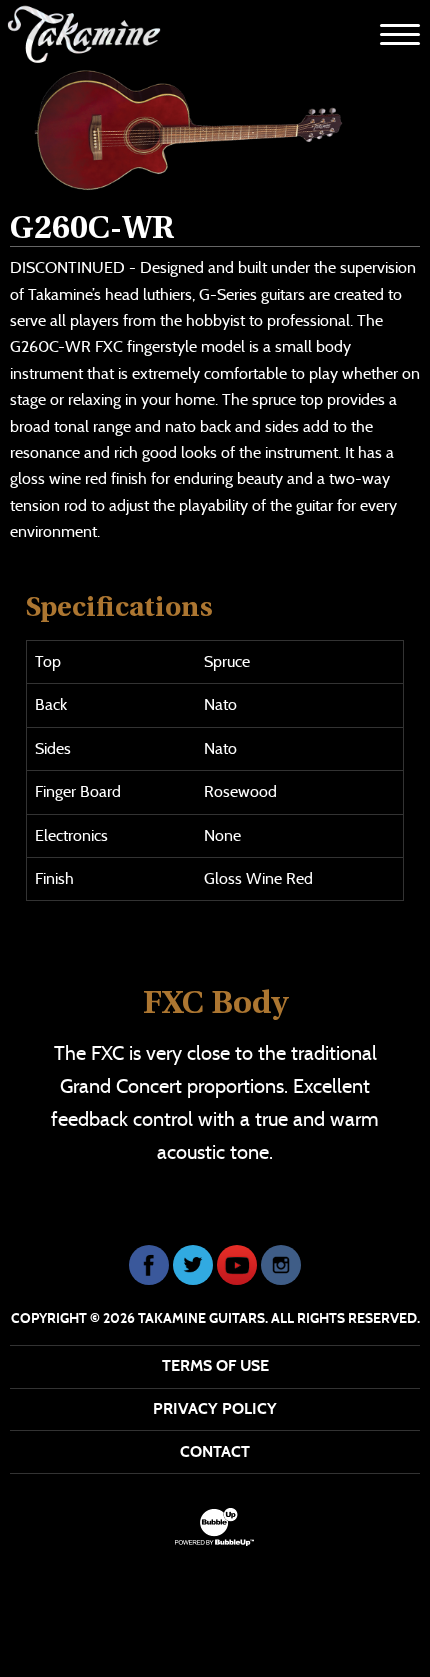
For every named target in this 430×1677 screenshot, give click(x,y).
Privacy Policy (215, 1408)
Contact (215, 1451)
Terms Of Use (215, 1365)
